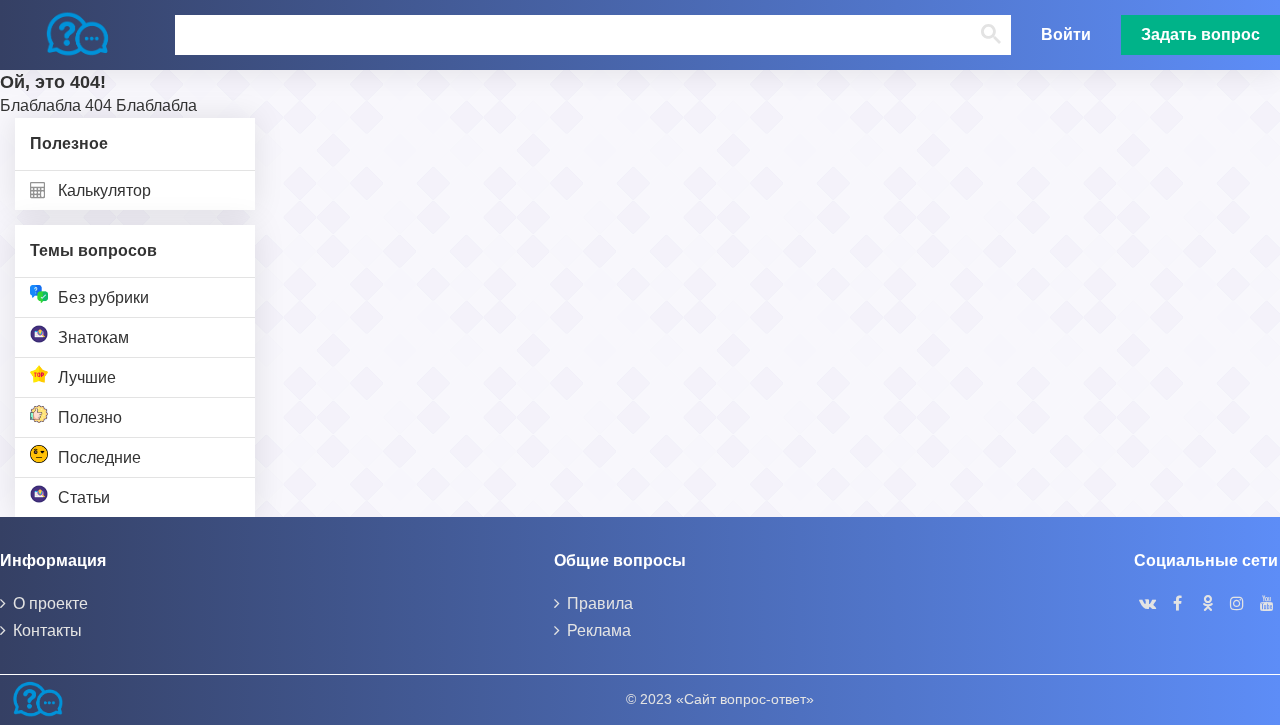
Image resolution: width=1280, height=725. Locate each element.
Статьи (84, 497)
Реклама (599, 630)
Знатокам (93, 337)
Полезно (90, 417)
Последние (99, 457)
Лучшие (87, 377)
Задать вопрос (1200, 34)
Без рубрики (103, 297)
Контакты (47, 630)
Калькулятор (104, 190)
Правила (600, 603)
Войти (1066, 34)
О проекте (50, 603)
